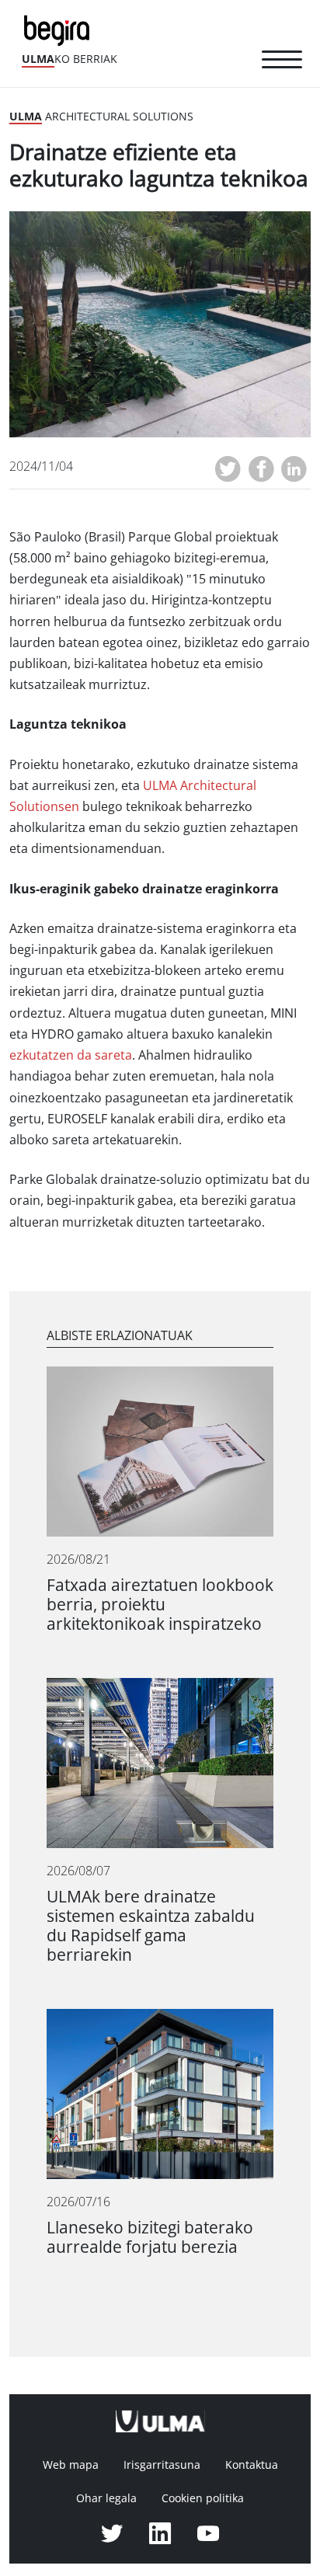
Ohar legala (106, 2498)
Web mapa (71, 2465)
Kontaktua (252, 2465)
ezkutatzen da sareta (71, 1055)
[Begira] (60, 29)
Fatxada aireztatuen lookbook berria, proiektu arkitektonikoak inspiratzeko (160, 1605)
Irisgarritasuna (162, 2465)
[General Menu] (282, 62)
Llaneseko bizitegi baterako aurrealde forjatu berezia (150, 2237)
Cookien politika (203, 2498)
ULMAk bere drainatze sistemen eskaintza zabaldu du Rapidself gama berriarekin (151, 1926)
